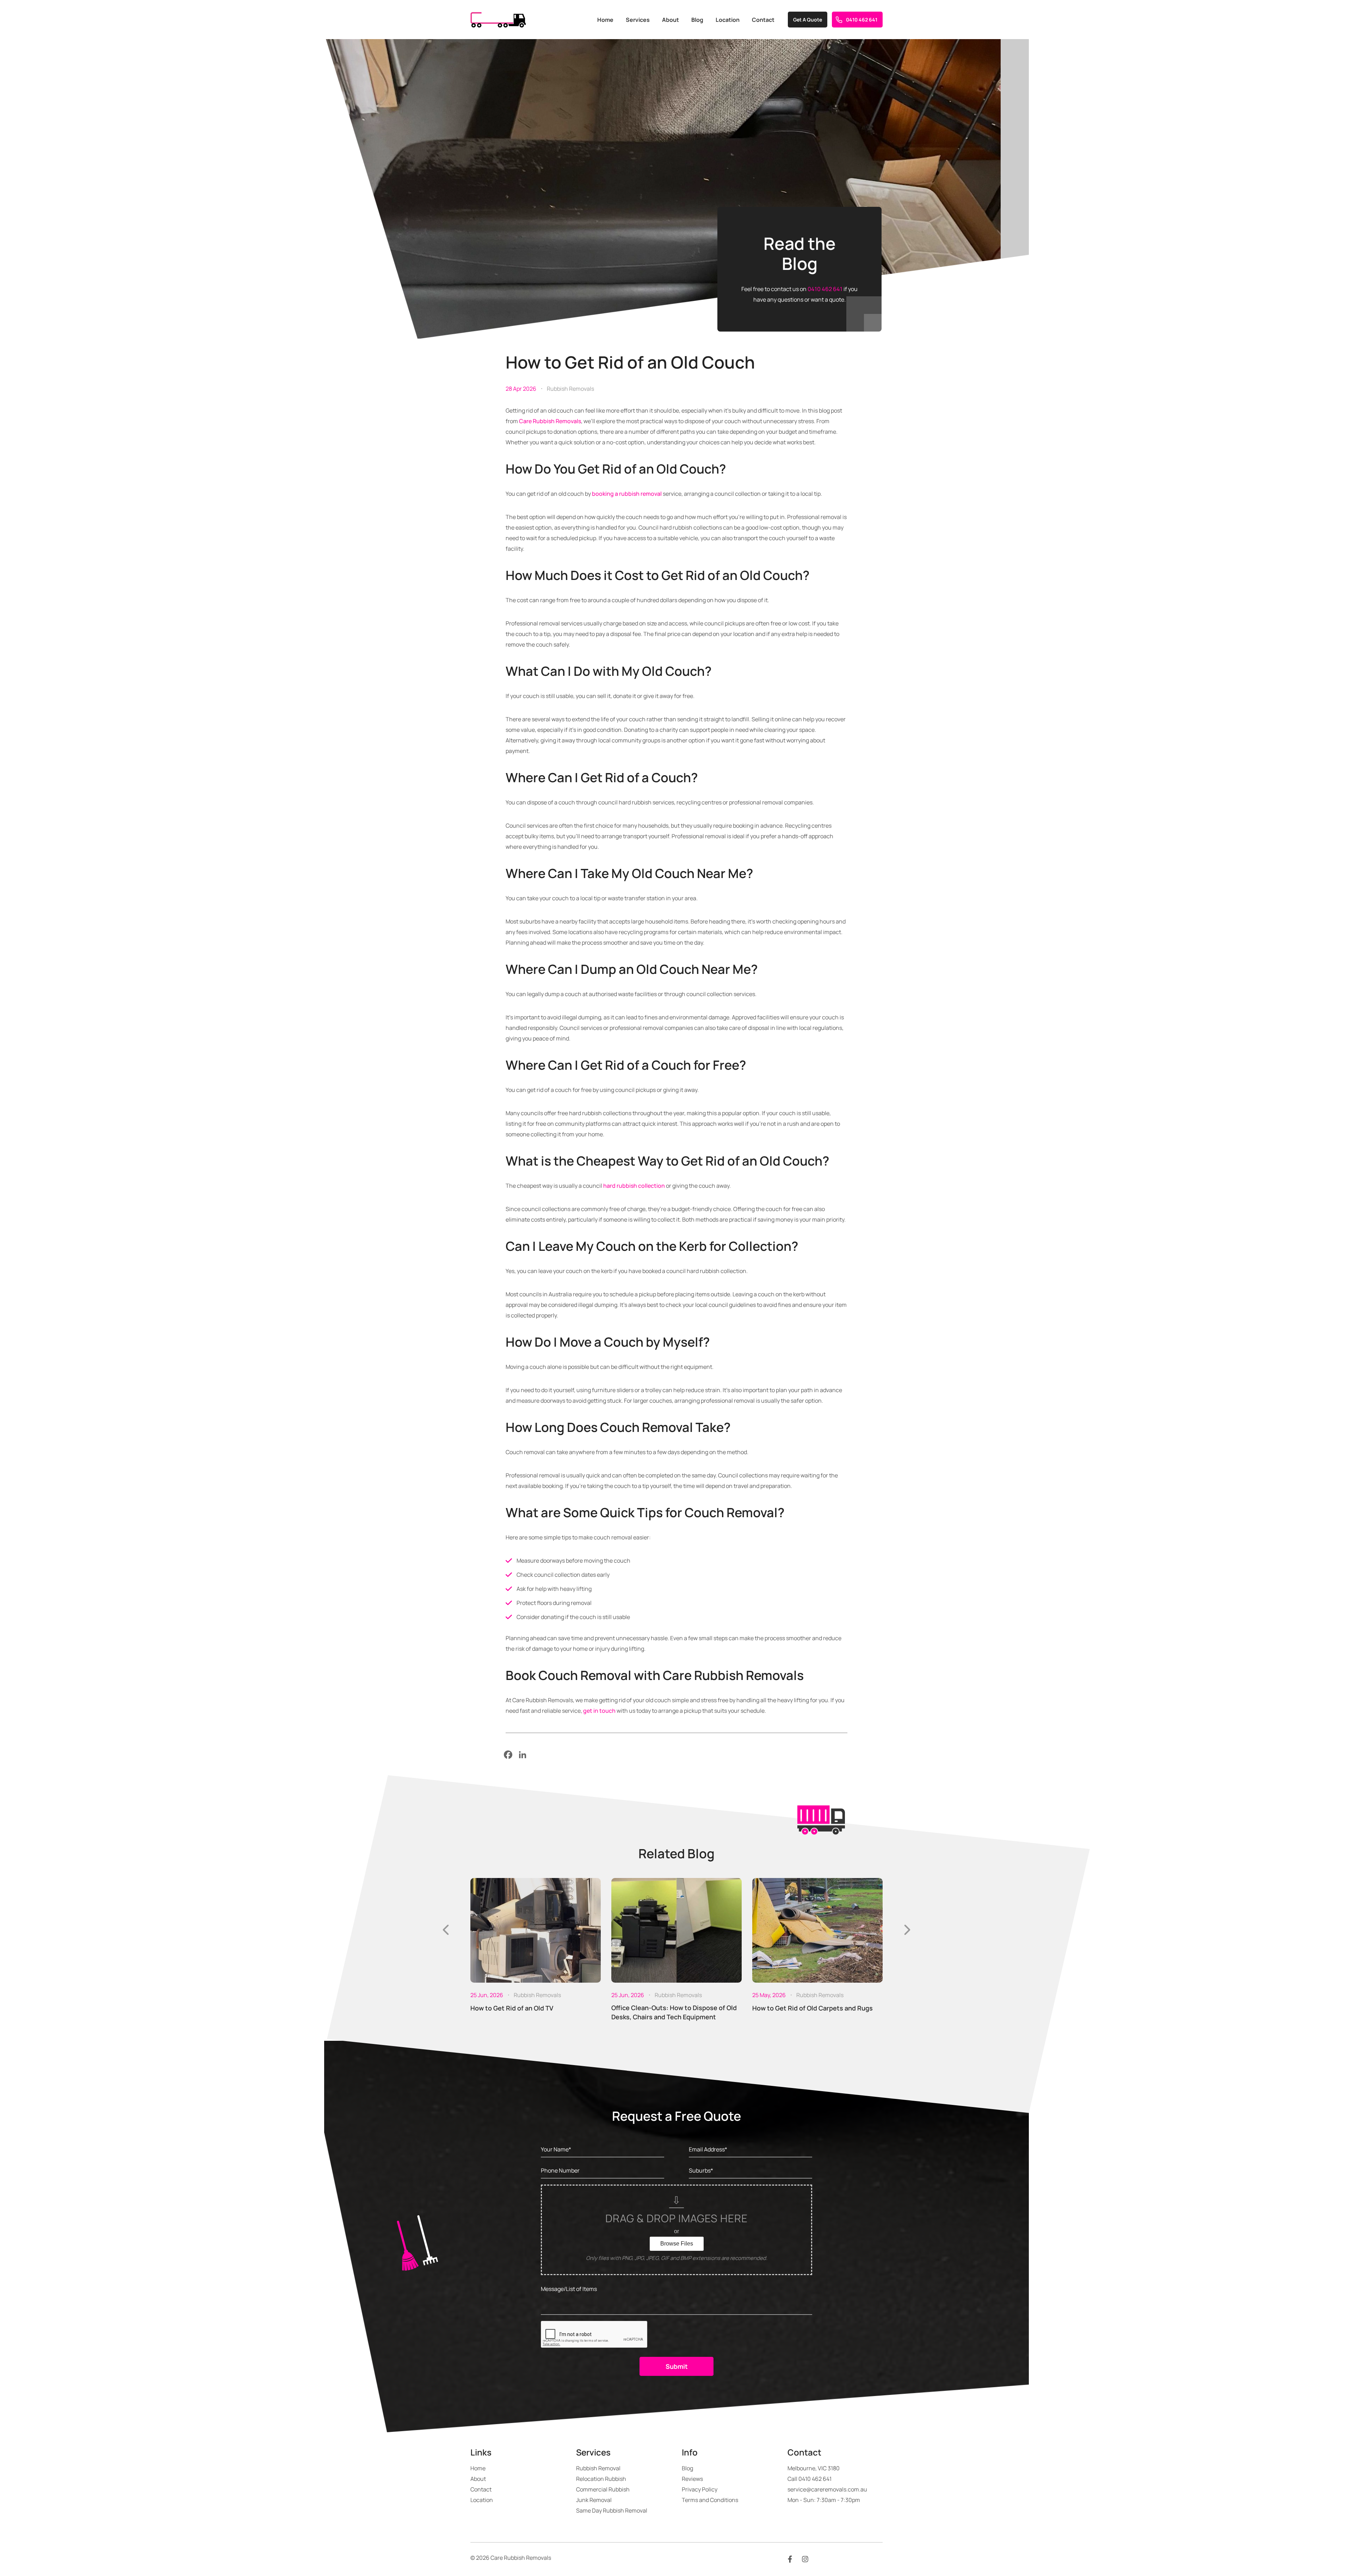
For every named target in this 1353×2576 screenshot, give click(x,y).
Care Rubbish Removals (550, 421)
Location (728, 20)
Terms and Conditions (710, 2500)
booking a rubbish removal (627, 494)
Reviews (692, 2479)
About (671, 20)
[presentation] (446, 1930)
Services (638, 20)
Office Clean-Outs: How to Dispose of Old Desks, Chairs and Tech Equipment (674, 2012)
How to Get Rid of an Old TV (512, 2008)
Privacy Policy (700, 2489)
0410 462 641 (862, 20)
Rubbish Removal (598, 2468)
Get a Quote (808, 20)
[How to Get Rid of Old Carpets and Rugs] (817, 1930)
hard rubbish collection (634, 1186)
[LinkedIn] (523, 1755)
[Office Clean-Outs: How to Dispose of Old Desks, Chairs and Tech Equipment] (676, 1930)
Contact (763, 20)
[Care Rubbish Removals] (498, 20)
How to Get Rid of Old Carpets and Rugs (813, 2008)
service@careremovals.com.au (827, 2489)
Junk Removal (594, 2500)
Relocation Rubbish (601, 2479)
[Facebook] (508, 1755)
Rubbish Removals (570, 389)
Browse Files (677, 2244)
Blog (697, 20)
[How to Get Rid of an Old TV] (536, 1930)
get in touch (599, 1711)
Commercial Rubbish (603, 2489)
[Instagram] (805, 2559)
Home (605, 20)
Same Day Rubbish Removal (612, 2510)
